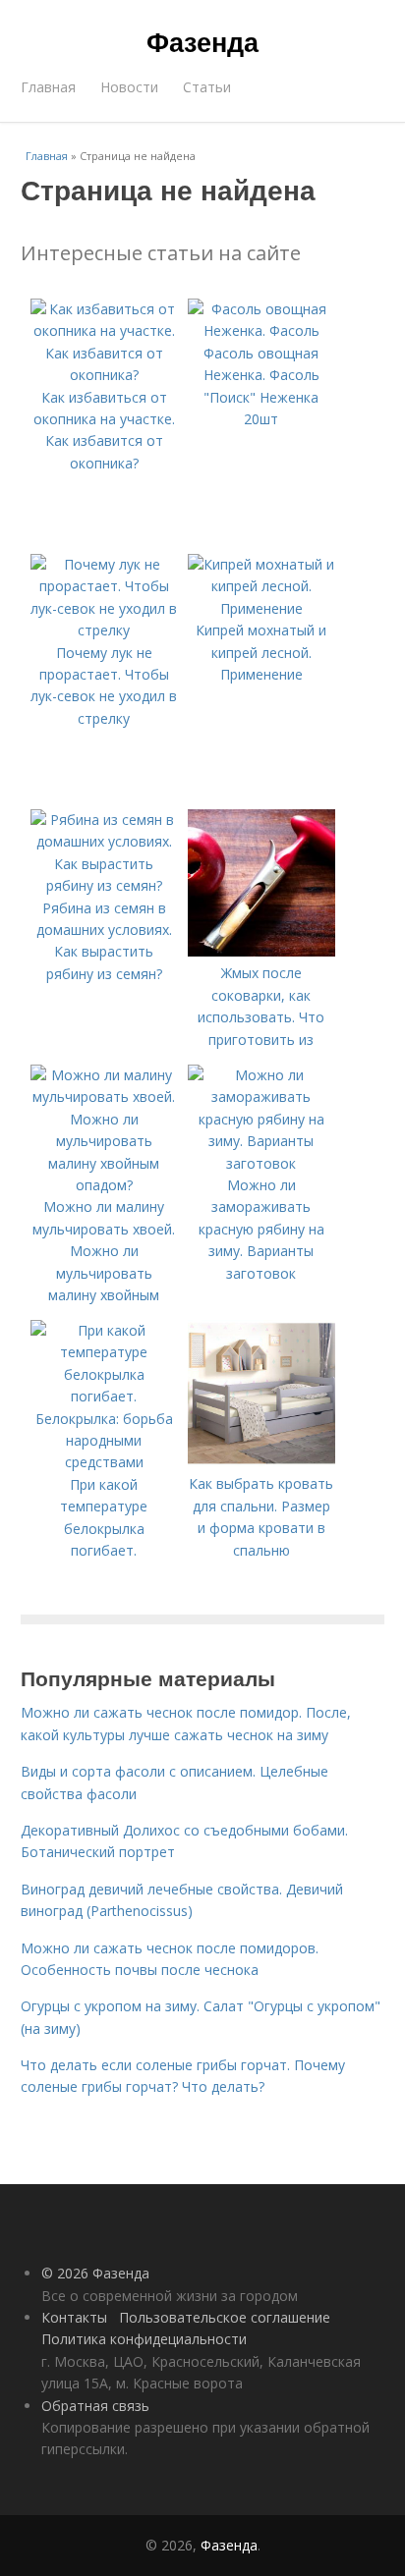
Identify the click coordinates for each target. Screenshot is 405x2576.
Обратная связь (95, 2406)
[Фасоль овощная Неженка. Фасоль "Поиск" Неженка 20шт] (261, 330)
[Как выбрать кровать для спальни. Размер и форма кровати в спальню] (261, 1462)
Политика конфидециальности (144, 2339)
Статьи (207, 87)
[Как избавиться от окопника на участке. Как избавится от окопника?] (104, 375)
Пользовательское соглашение (225, 2317)
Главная (48, 87)
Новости (129, 87)
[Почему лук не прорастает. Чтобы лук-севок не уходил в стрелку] (104, 630)
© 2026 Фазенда (95, 2273)
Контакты (74, 2317)
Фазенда (202, 41)
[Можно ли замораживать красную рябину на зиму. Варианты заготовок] (261, 1163)
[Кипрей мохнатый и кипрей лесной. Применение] (261, 608)
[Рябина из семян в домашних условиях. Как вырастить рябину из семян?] (104, 885)
